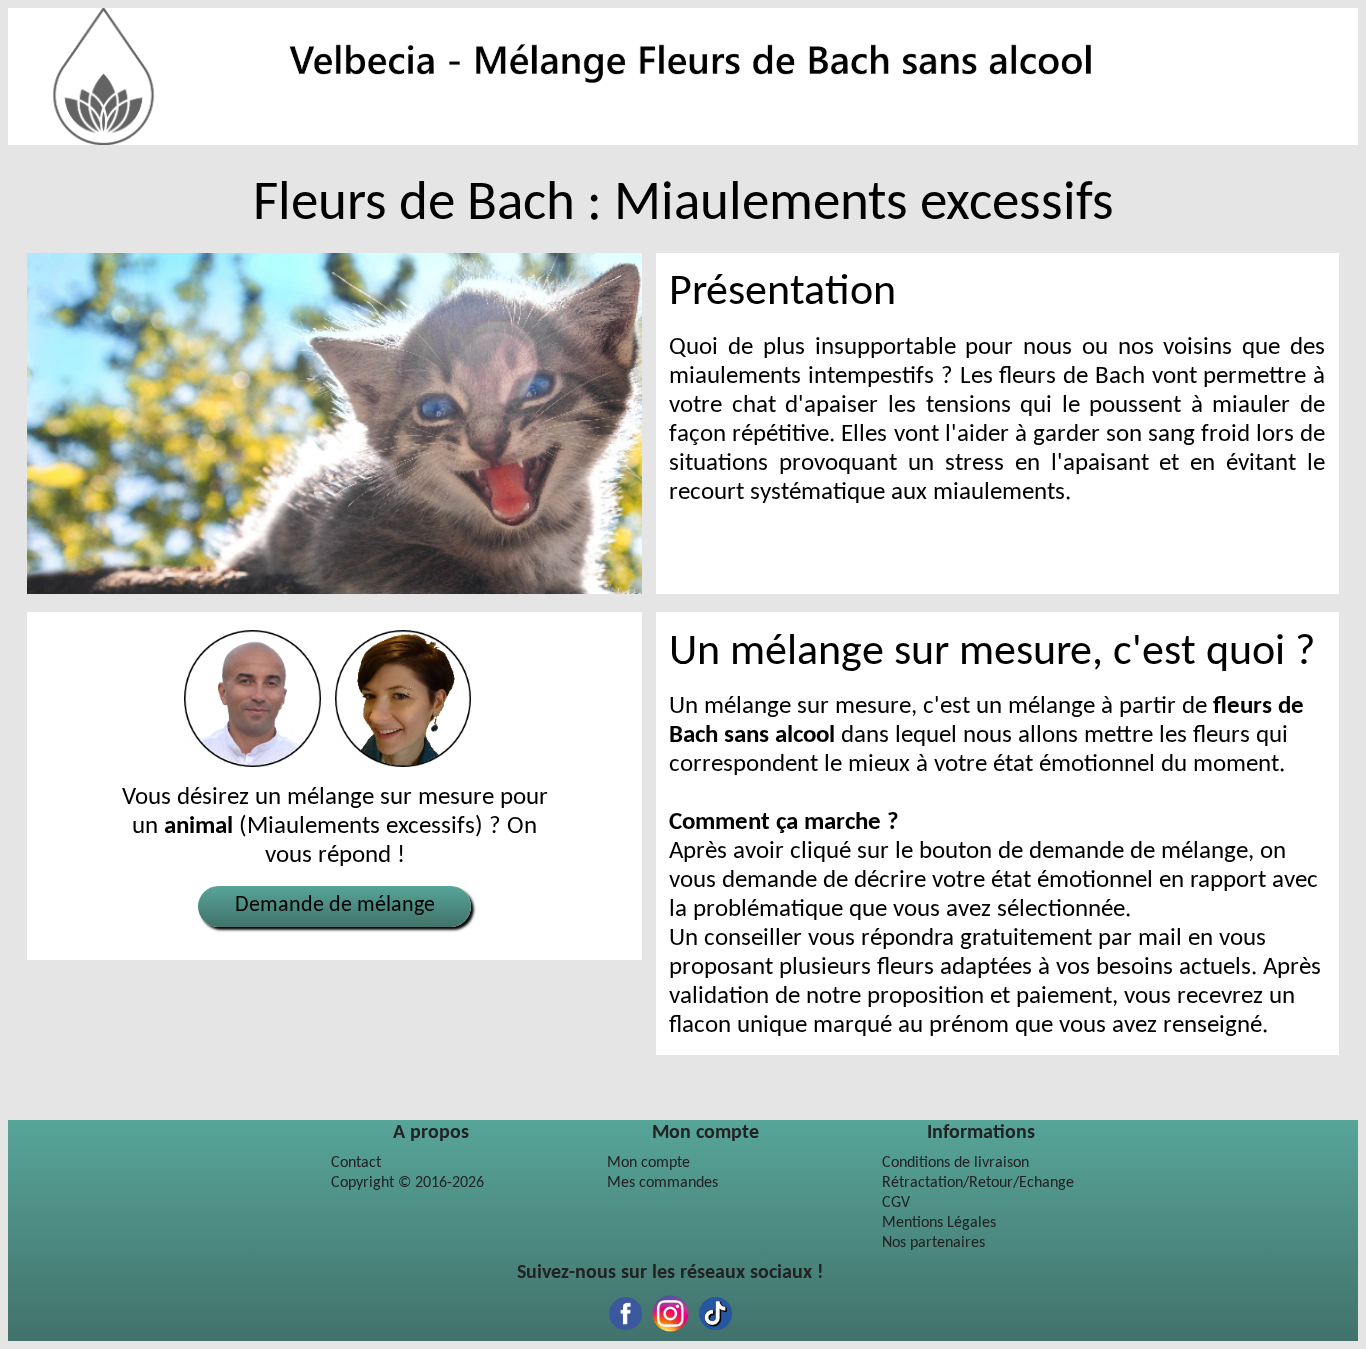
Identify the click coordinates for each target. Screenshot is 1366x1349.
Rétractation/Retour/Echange (978, 1183)
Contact (356, 1163)
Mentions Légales (939, 1223)
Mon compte (648, 1163)
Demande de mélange (335, 905)
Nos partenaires (933, 1243)
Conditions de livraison (955, 1163)
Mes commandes (662, 1183)
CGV (896, 1203)
